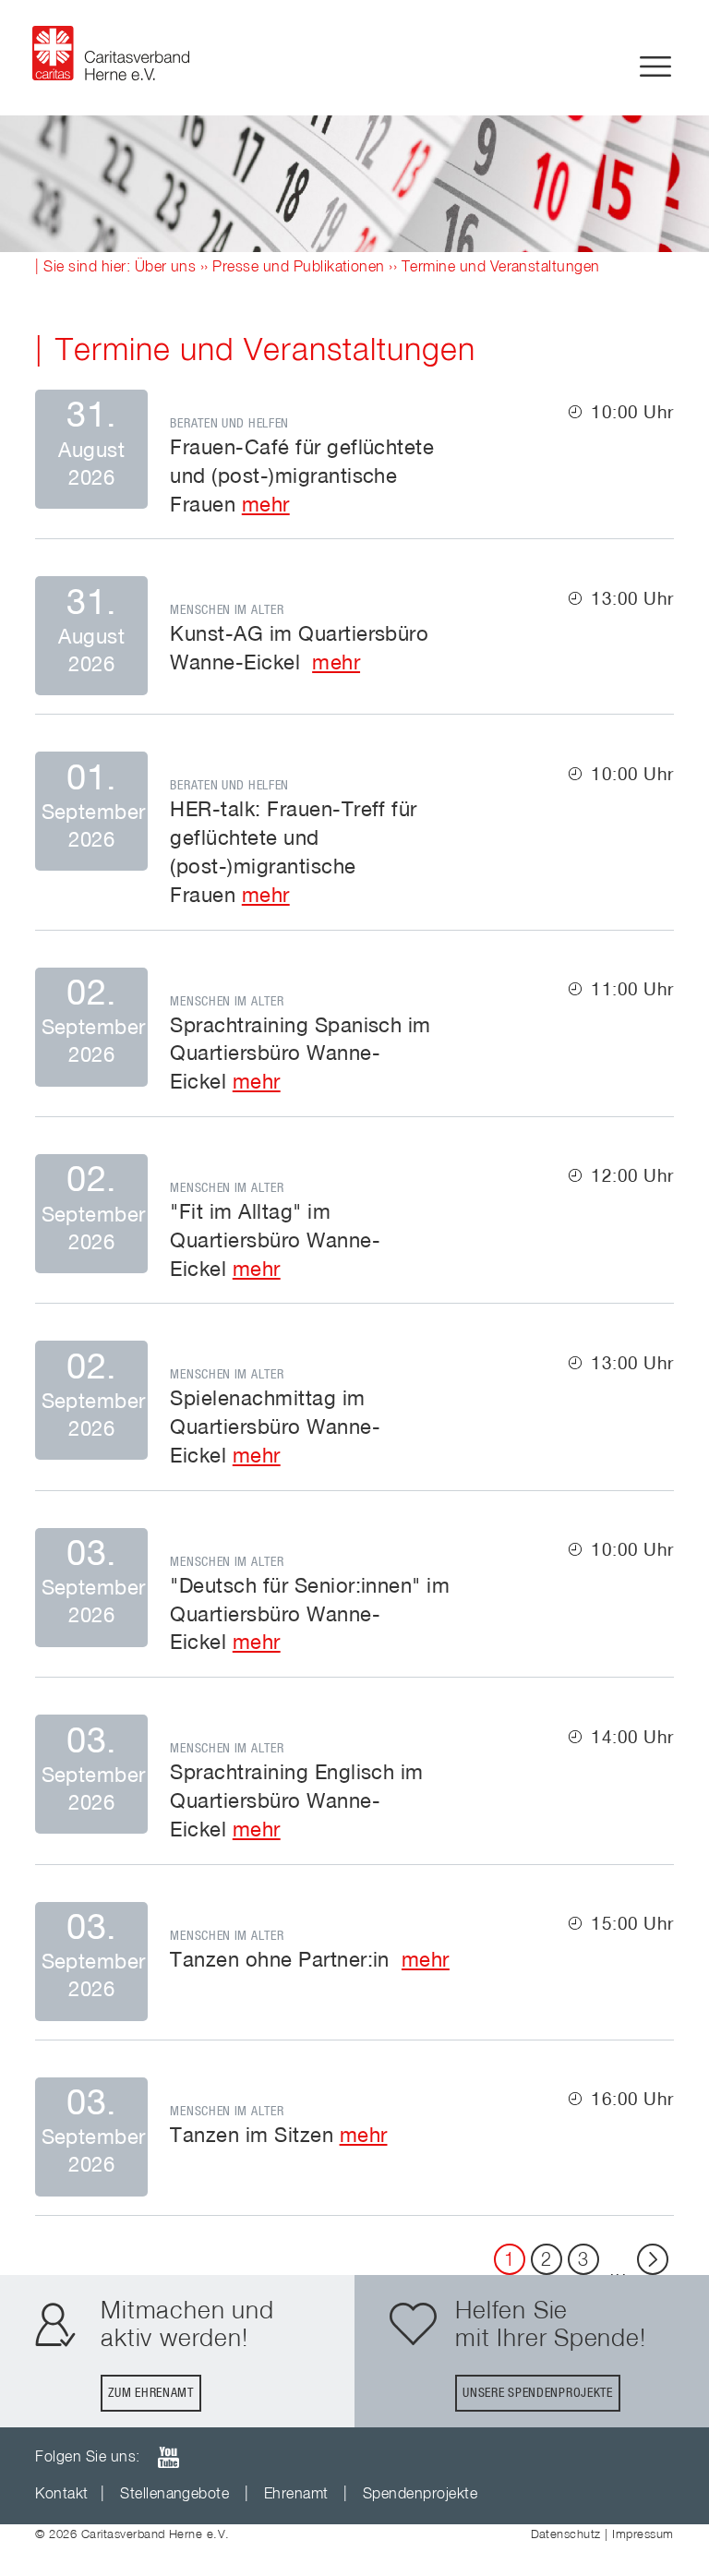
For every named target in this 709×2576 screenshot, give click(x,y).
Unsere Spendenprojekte (537, 2393)
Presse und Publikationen (299, 268)
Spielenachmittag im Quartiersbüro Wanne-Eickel (275, 1428)
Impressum (643, 2535)
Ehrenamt (296, 2495)
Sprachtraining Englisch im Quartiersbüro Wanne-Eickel (296, 1802)
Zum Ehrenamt (150, 2393)
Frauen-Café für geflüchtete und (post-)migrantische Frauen (302, 477)
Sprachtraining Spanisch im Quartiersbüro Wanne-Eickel (300, 1055)
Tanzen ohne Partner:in (282, 1961)
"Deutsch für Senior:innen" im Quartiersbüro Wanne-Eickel (310, 1616)
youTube (168, 2457)
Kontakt (61, 2495)
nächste (653, 2259)
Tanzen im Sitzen (252, 2137)
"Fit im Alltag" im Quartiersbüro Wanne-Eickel (275, 1242)
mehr (266, 506)
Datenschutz (566, 2535)
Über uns (166, 268)
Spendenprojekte (420, 2495)
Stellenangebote (174, 2495)
